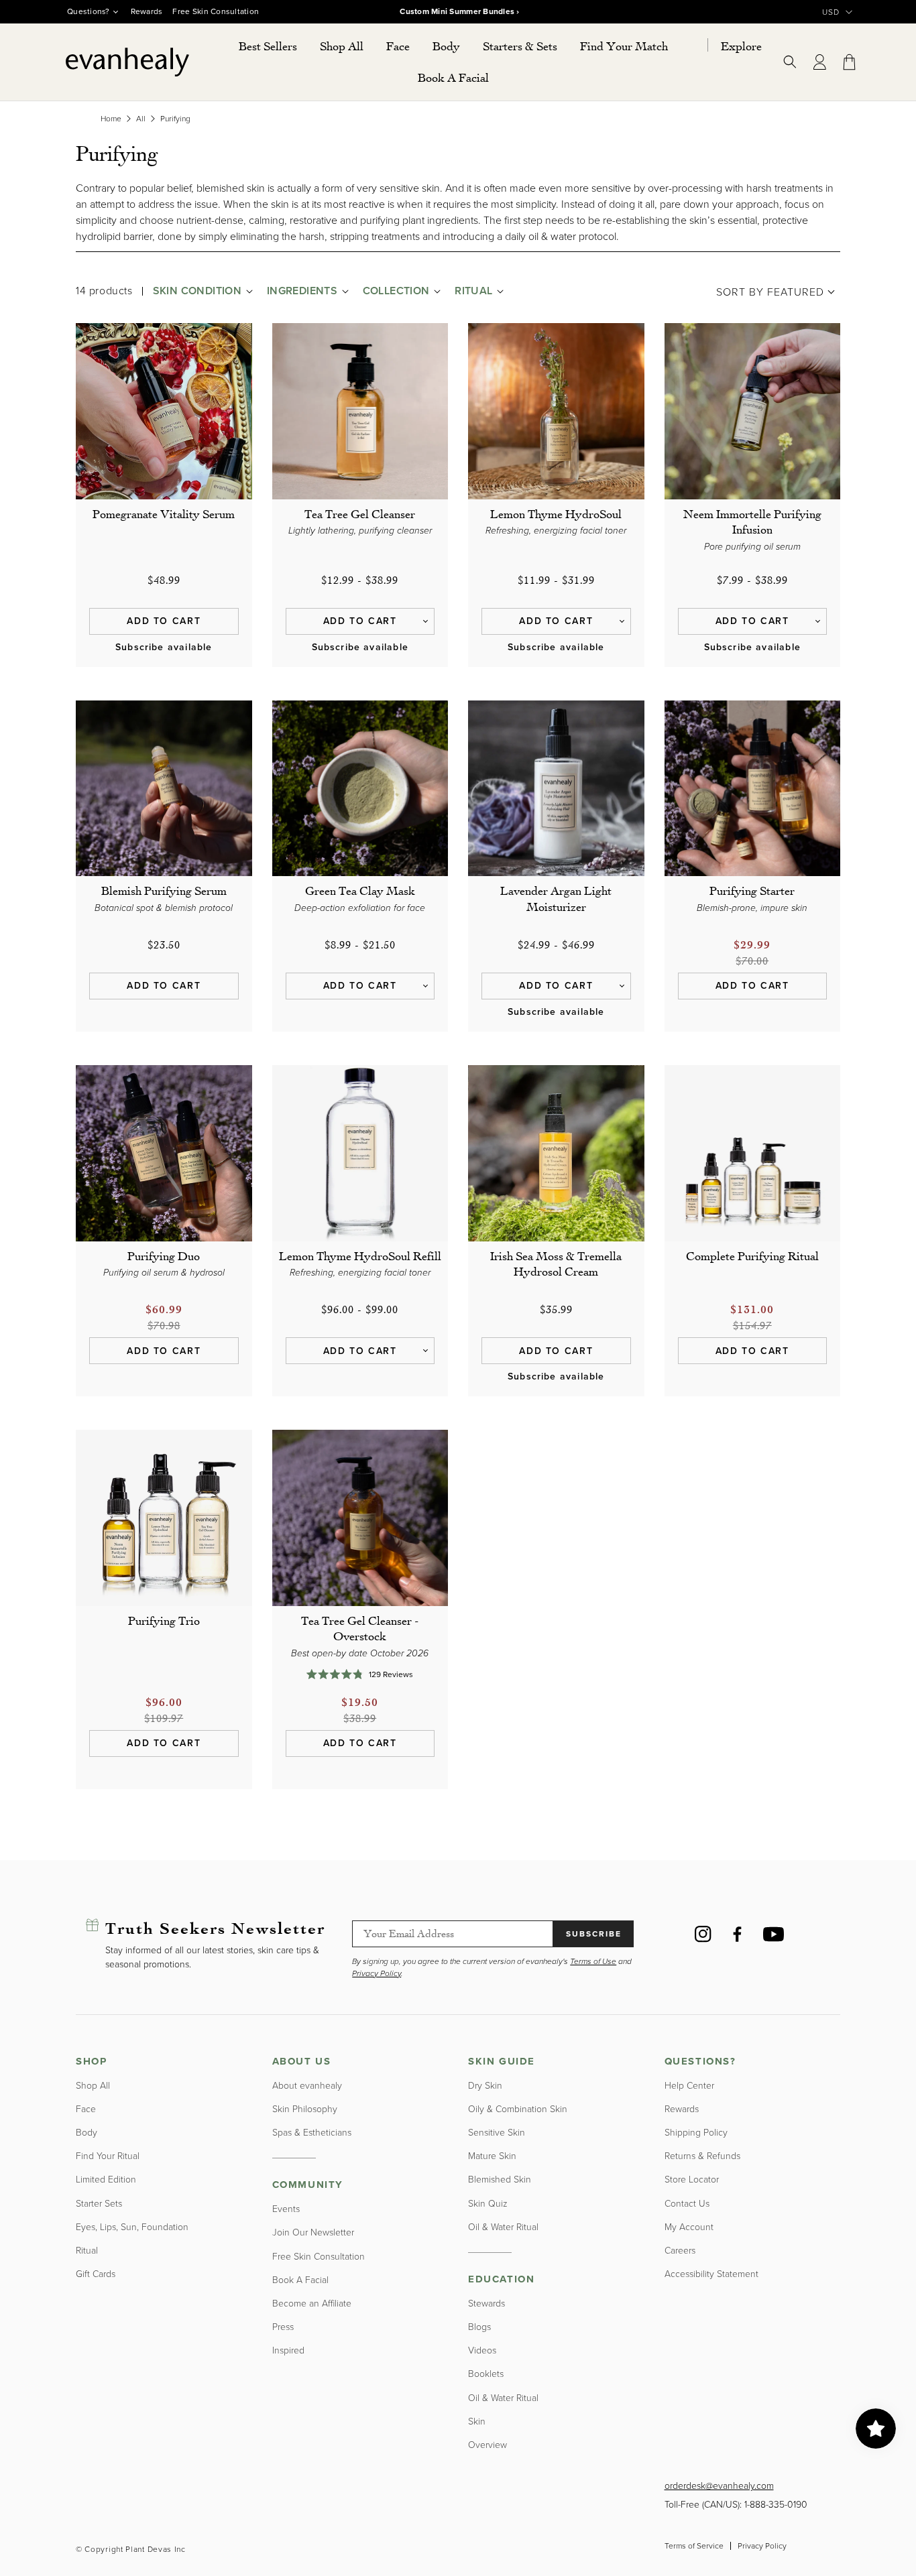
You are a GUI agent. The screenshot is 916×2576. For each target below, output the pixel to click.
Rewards (147, 11)
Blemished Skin (500, 2180)
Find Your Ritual (108, 2156)
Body (87, 2133)
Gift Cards (96, 2274)
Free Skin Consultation (216, 11)
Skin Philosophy (305, 2109)
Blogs (479, 2327)
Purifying (175, 119)
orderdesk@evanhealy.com (719, 2486)
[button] (342, 46)
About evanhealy (307, 2086)
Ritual (87, 2251)
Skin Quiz (488, 2204)
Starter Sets (99, 2204)
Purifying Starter (752, 890)
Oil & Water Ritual (503, 2227)
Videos (482, 2350)
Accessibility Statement (711, 2274)
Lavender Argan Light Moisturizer (556, 898)
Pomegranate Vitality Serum (164, 513)
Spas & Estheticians (312, 2133)
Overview (488, 2445)
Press (283, 2327)
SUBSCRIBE (594, 1934)
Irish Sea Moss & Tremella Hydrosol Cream (556, 1263)
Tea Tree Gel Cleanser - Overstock (360, 1628)
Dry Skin (485, 2086)
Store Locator (692, 2180)
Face (86, 2109)
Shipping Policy (696, 2133)
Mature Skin (492, 2156)
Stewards (486, 2304)
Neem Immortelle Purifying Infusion (752, 521)
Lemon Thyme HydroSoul (556, 513)
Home (111, 119)
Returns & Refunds (702, 2156)
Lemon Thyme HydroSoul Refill (360, 1255)
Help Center (689, 2086)
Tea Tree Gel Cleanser (360, 513)
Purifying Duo (164, 1255)
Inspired (288, 2350)
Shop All (93, 2086)
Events (286, 2209)
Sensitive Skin (497, 2133)
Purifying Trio (164, 1620)
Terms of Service (694, 2546)
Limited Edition (106, 2180)
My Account (689, 2227)
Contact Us (687, 2204)
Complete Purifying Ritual (752, 1255)
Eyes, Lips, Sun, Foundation (132, 2227)
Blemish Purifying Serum (164, 890)
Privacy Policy (762, 2546)
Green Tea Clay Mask (360, 890)
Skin (477, 2421)
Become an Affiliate (312, 2304)
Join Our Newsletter (313, 2232)
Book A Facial (300, 2280)
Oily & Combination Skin (518, 2109)
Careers (680, 2251)
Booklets (486, 2374)
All (141, 119)
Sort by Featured (770, 292)
